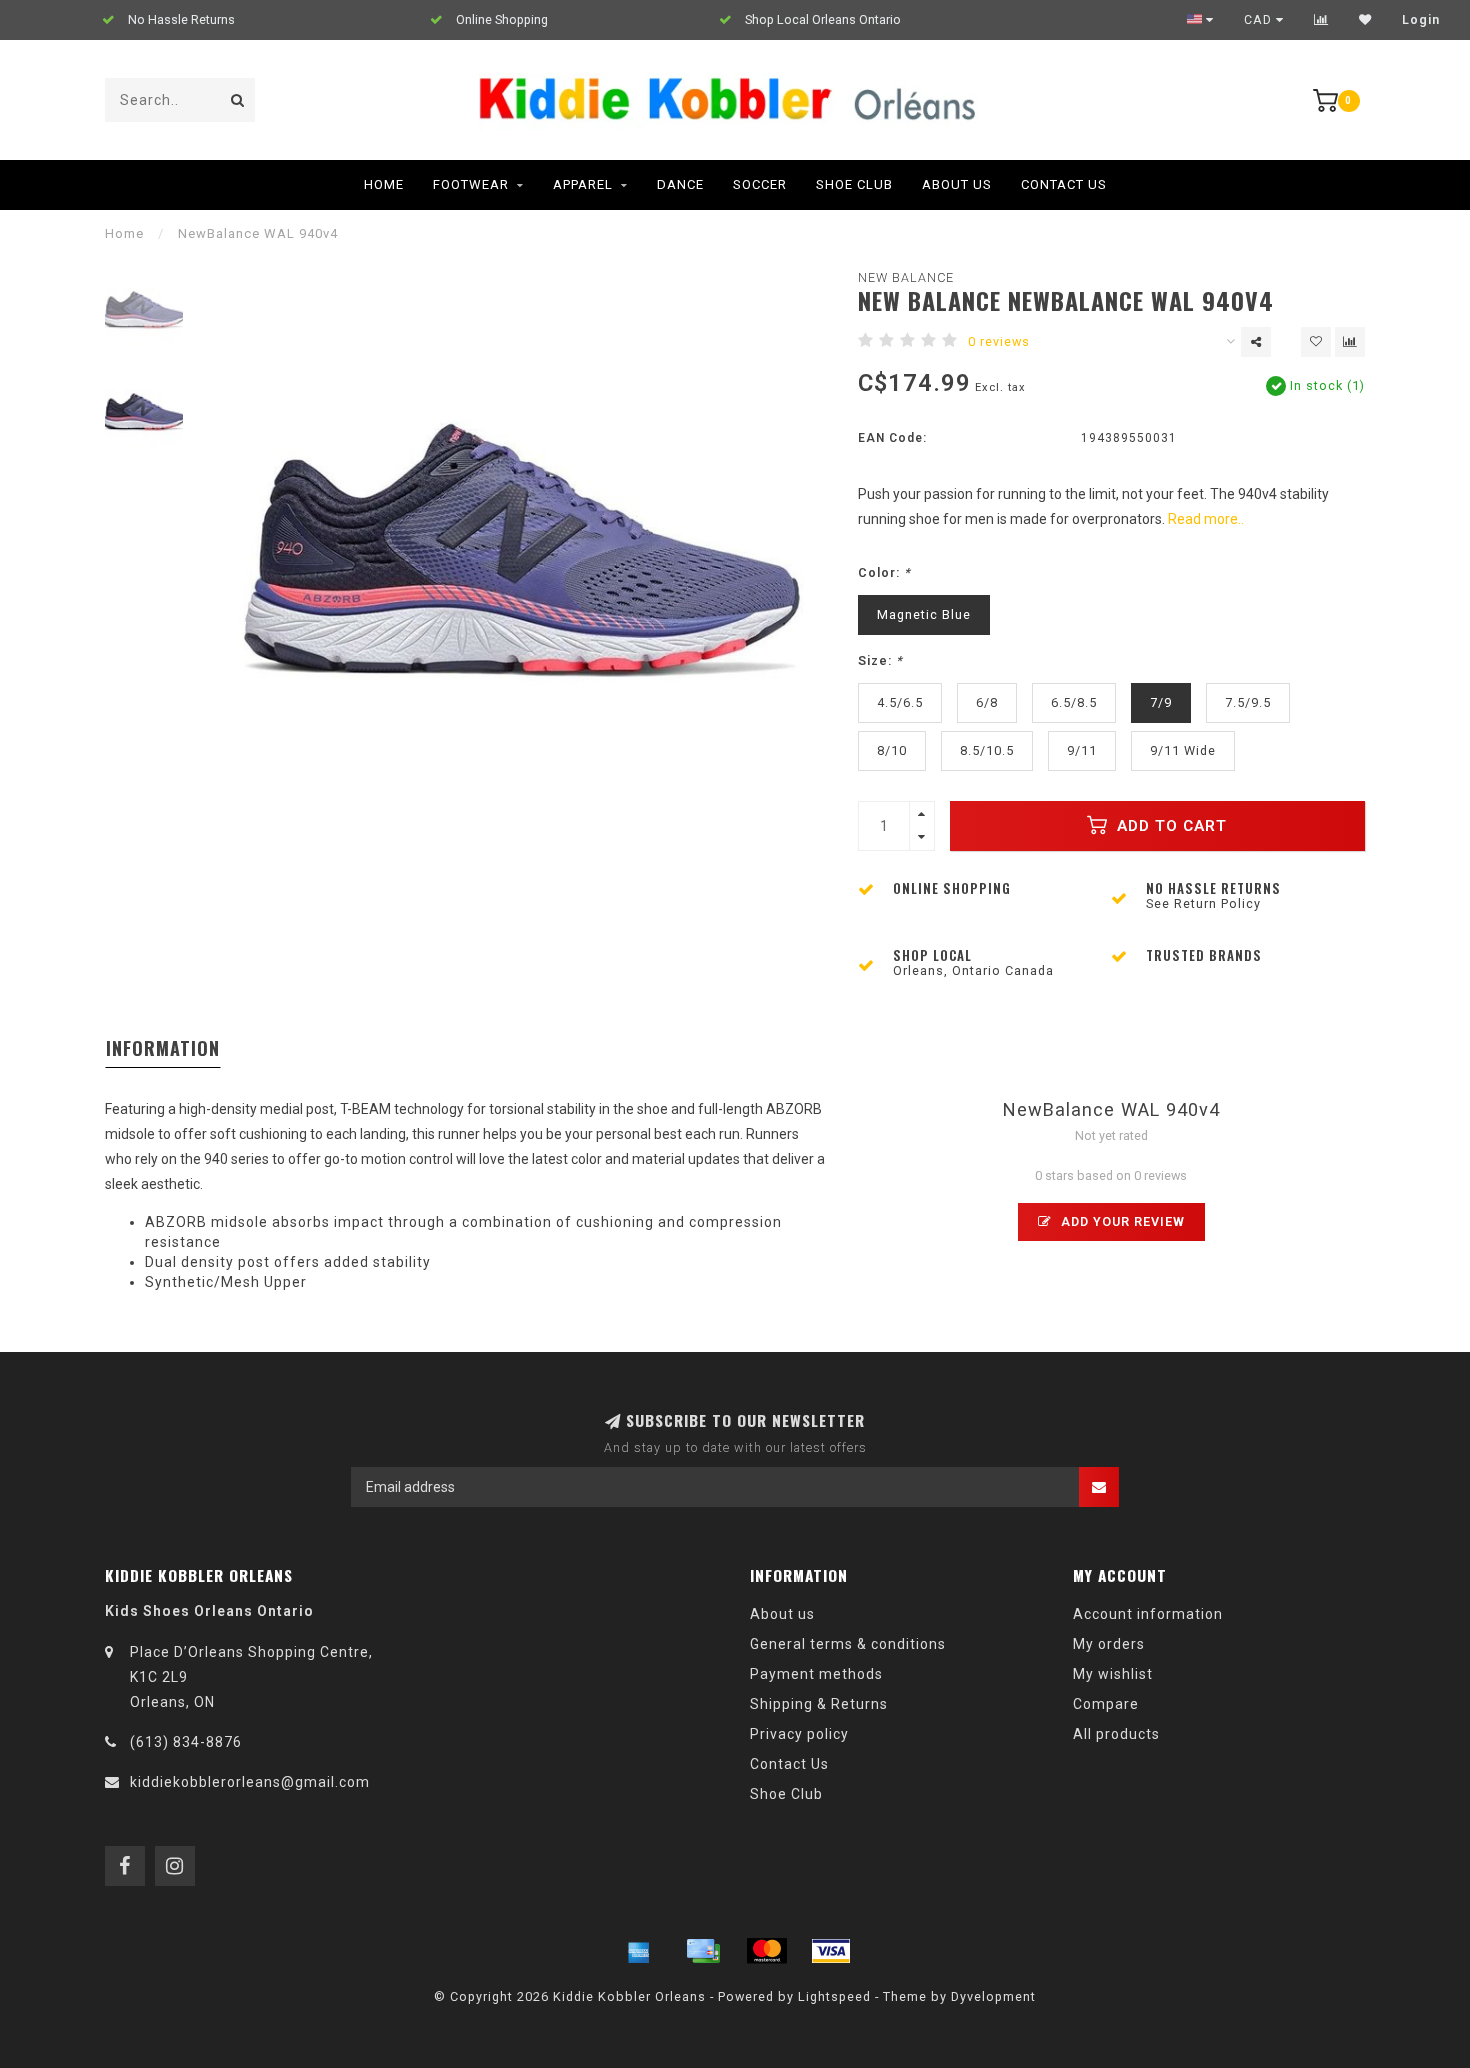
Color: (884, 572)
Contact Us (1064, 184)
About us (782, 1614)
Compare (1106, 1704)
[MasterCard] (767, 1951)
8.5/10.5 (987, 750)
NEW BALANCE (906, 277)
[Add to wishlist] (1316, 342)
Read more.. (1206, 519)
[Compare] (1321, 20)
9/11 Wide (1183, 750)
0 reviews (999, 341)
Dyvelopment (993, 1996)
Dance (680, 184)
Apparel (583, 184)
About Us (957, 184)
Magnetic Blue (924, 614)
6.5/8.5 (1074, 702)
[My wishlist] (1365, 20)
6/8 (987, 702)
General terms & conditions (848, 1644)
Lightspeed (834, 1996)
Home (384, 184)
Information (163, 1048)
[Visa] (831, 1951)
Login (1421, 20)
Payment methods (816, 1674)
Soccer (760, 184)
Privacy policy (799, 1734)
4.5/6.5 (900, 702)
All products (1116, 1734)
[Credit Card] (703, 1951)
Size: (880, 660)
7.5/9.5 (1248, 702)
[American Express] (639, 1951)
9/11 (1082, 750)
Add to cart (1169, 826)
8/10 (892, 750)
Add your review (1121, 1221)
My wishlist (1113, 1674)
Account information (1148, 1614)
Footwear (471, 184)
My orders (1109, 1644)
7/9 (1161, 702)
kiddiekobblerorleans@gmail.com (250, 1782)
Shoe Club (854, 184)
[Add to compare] (1350, 342)
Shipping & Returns (819, 1704)
